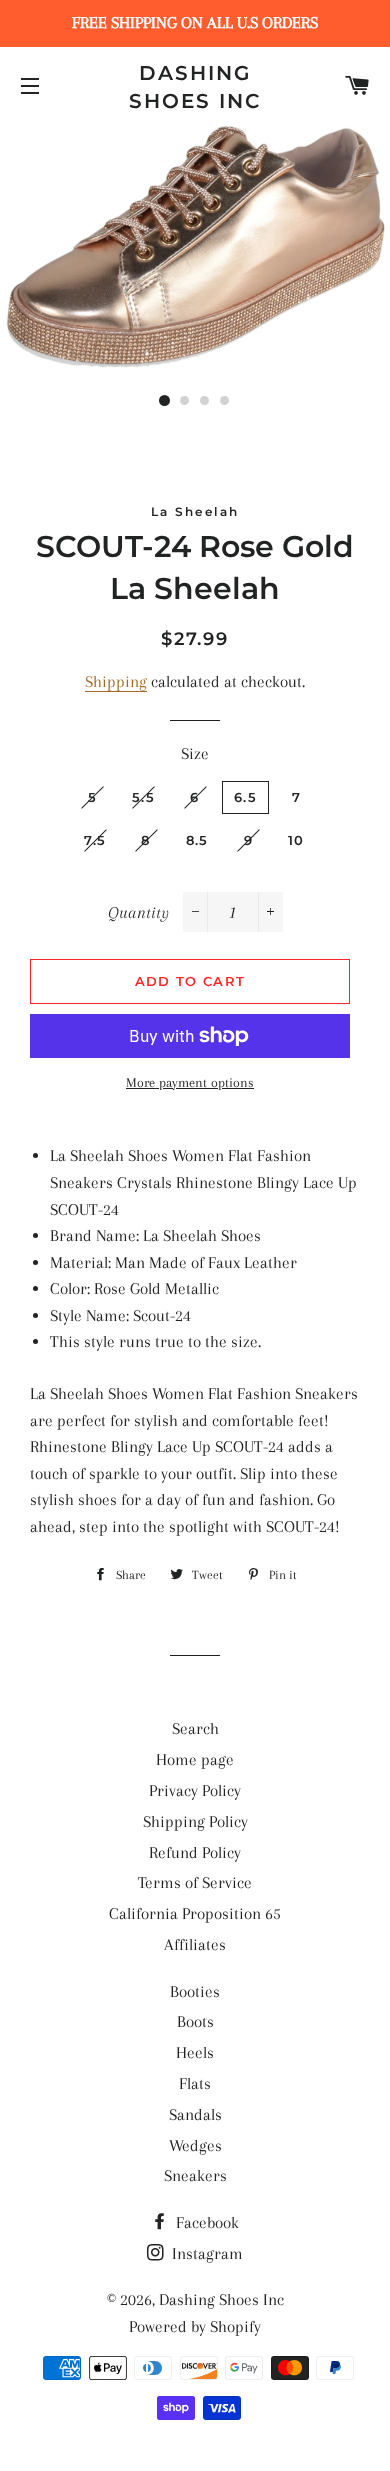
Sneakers (195, 2175)
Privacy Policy (195, 1790)
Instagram (205, 2253)
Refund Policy (195, 1852)
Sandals (195, 2114)
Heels (195, 2052)
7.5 (95, 840)
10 (296, 840)
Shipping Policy (195, 1821)
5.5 (143, 797)
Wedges (195, 2145)
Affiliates (195, 1944)
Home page (195, 1759)
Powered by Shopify (195, 2326)
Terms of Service (195, 1882)
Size (195, 753)
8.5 (197, 840)
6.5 (245, 797)
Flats (195, 2083)
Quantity (138, 912)
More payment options (190, 1082)
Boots (195, 2021)
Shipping (116, 681)
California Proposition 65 (195, 1913)
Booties (195, 1991)
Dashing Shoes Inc (195, 87)
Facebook (205, 2222)
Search (195, 1728)
